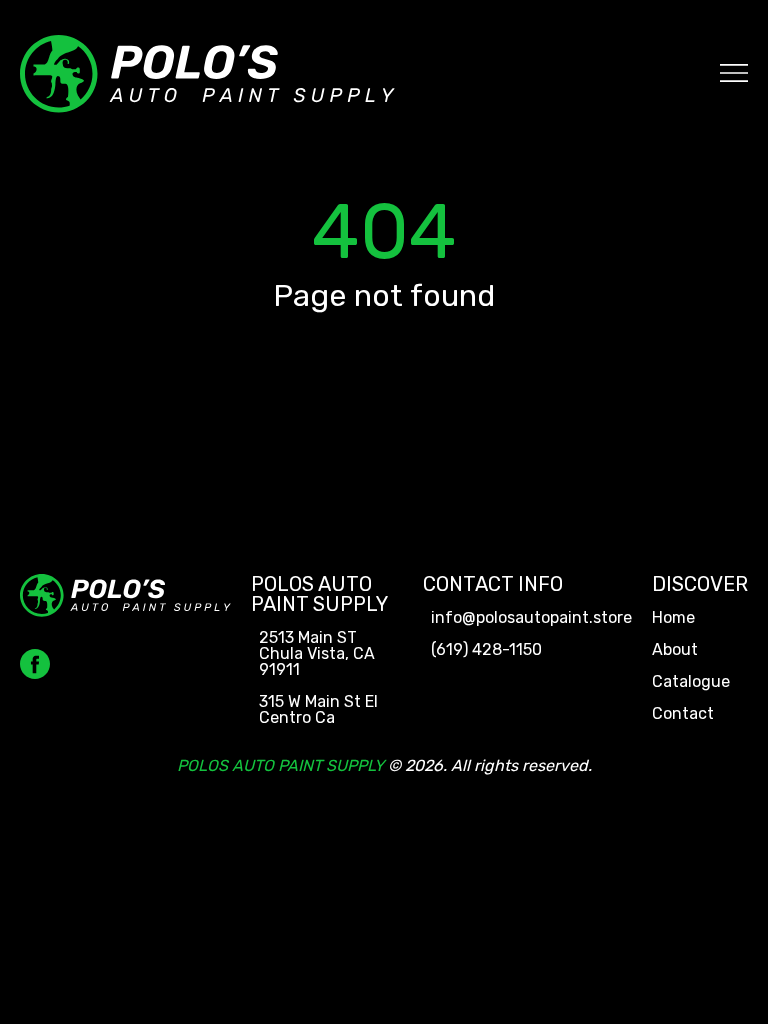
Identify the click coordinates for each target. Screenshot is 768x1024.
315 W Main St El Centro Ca (318, 710)
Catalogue (691, 682)
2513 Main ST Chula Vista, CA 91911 (317, 654)
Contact (683, 714)
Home (673, 618)
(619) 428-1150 (486, 650)
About (675, 650)
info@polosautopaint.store (531, 618)
